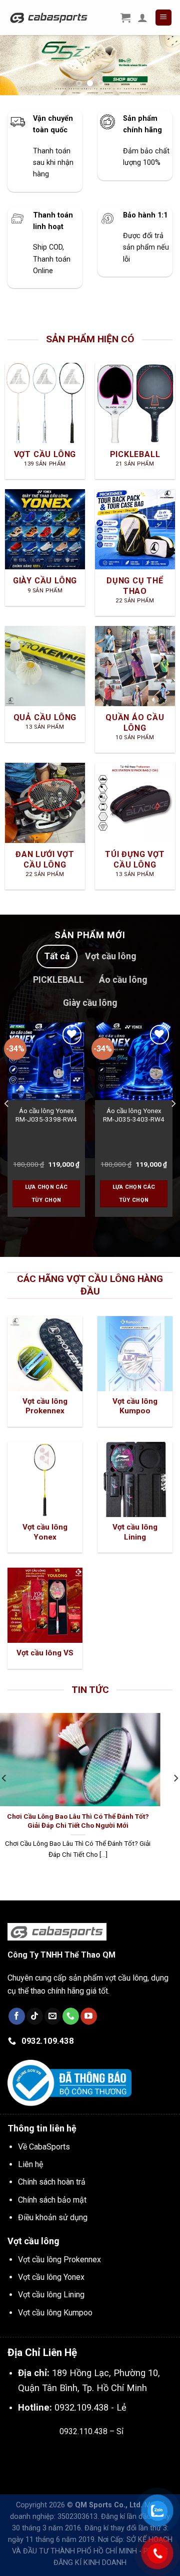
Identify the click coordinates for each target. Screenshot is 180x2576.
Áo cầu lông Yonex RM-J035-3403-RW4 (134, 1122)
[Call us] (71, 2023)
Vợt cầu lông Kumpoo (55, 2319)
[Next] (173, 1130)
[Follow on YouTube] (89, 2023)
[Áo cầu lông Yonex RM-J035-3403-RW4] (134, 1068)
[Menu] (164, 18)
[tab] (57, 963)
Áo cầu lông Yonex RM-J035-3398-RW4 (46, 1122)
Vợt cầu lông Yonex (51, 2284)
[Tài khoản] (142, 18)
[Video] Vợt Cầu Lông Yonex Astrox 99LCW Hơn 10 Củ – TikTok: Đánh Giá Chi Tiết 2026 (92, 1827)
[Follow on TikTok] (35, 2023)
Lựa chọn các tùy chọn (46, 1200)
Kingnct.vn (100, 2461)
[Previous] (7, 1130)
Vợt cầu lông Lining (51, 2301)
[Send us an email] (53, 2023)
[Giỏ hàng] (125, 18)
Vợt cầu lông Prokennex (59, 2266)
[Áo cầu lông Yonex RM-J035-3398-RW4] (46, 1068)
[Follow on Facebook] (17, 2023)
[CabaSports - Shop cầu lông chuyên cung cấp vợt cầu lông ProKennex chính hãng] (49, 17)
